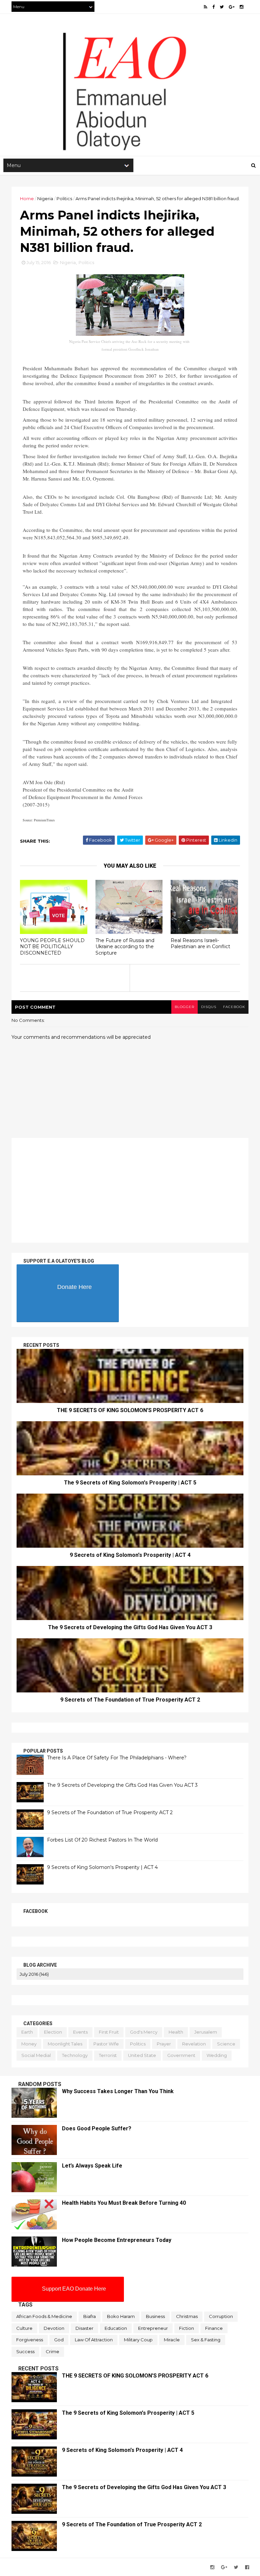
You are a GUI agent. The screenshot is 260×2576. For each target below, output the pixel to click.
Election (53, 2032)
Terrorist (108, 2055)
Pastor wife (106, 2044)
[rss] (205, 7)
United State (142, 2055)
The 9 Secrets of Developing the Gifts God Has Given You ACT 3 (130, 1627)
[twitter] (222, 7)
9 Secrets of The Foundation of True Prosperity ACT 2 (130, 1700)
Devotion (54, 2328)
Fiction (187, 2328)
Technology (75, 2055)
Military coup (138, 2340)
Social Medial (36, 2055)
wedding (217, 2055)
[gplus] (232, 7)
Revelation (194, 2044)
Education (116, 2328)
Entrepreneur (153, 2328)
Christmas (187, 2316)
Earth (27, 2032)
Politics (64, 198)
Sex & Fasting (206, 2340)
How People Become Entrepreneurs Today (117, 2240)
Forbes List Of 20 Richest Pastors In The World (102, 1840)
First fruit (109, 2032)
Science (226, 2044)
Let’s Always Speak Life (92, 2166)
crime (52, 2351)
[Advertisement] (130, 102)
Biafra (90, 2316)
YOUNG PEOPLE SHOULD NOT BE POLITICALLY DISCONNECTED (52, 947)
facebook (234, 1007)
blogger (185, 1007)
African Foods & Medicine (44, 2316)
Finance (214, 2328)
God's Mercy (144, 2032)
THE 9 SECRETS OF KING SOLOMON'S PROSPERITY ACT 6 (130, 1410)
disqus (209, 1007)
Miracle (172, 2340)
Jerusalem (206, 2032)
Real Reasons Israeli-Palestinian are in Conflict (200, 944)
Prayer (164, 2044)
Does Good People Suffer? (97, 2128)
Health (176, 2032)
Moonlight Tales (65, 2044)
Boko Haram (121, 2316)
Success (25, 2351)
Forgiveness (30, 2340)
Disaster (84, 2328)
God (59, 2340)
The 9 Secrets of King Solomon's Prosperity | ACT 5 (130, 1483)
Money (29, 2044)
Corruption (221, 2316)
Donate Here (74, 1287)
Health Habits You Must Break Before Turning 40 (124, 2203)
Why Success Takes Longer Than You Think (118, 2091)
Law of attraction (94, 2340)
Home (27, 198)
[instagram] (242, 7)
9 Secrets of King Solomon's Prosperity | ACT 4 (130, 1555)
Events (80, 2032)
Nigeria (45, 198)
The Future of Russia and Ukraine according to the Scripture (125, 947)
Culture (24, 2328)
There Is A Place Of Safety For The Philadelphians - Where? (117, 1758)
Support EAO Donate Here (74, 2289)
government (181, 2055)
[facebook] (213, 7)
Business (155, 2316)
